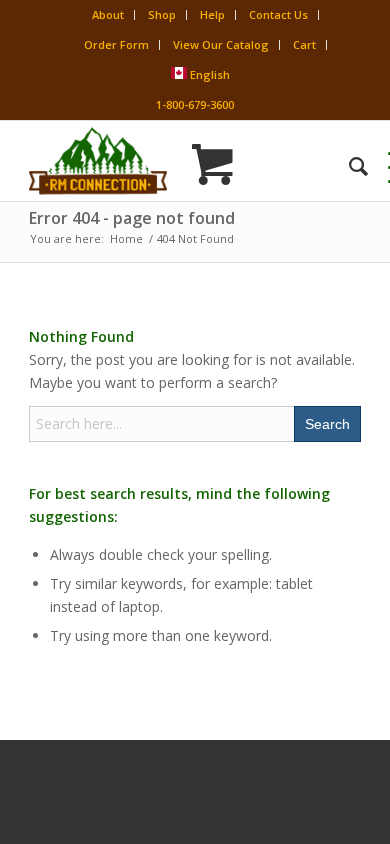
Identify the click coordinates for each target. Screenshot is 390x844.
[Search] (348, 166)
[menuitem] (348, 166)
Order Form (116, 44)
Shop (162, 14)
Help (212, 14)
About (108, 14)
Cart (304, 44)
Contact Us (278, 14)
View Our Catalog (221, 44)
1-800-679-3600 (195, 104)
